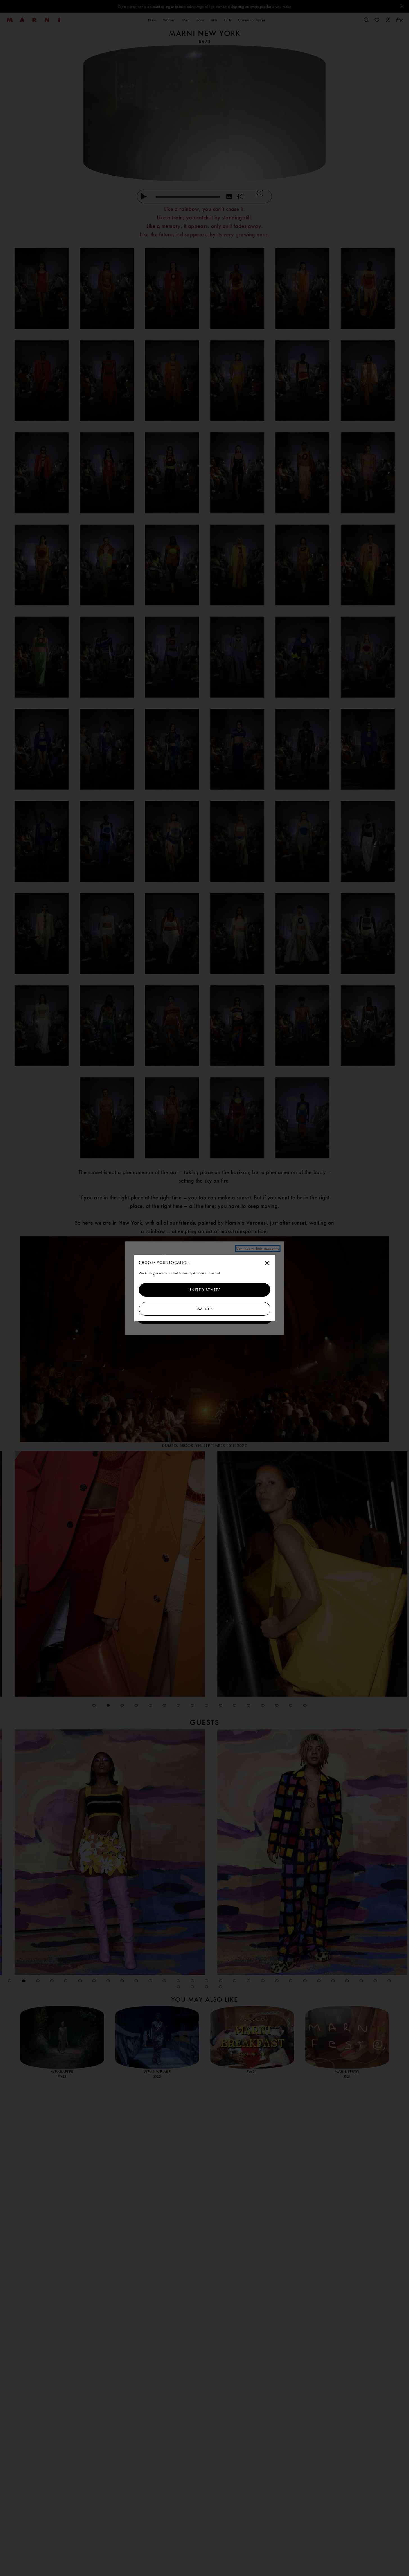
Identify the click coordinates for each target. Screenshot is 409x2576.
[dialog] (205, 1288)
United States (205, 1290)
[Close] (267, 1263)
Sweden (204, 1309)
